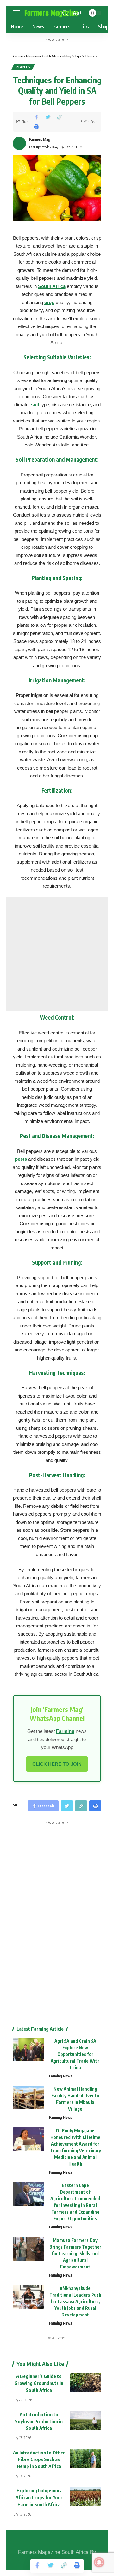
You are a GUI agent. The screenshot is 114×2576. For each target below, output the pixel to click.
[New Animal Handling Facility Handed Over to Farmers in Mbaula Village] (28, 2097)
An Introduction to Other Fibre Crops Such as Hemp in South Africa (39, 2459)
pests (21, 1159)
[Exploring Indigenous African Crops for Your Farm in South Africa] (85, 2497)
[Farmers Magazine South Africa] (52, 13)
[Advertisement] (57, 954)
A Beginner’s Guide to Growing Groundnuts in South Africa (39, 2383)
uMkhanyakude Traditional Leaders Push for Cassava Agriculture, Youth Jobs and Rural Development (75, 2301)
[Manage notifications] (99, 2562)
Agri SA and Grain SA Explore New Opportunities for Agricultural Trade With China (75, 2054)
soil (35, 405)
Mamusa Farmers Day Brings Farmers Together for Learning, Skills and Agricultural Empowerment (75, 2253)
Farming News (61, 2076)
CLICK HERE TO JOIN (57, 1764)
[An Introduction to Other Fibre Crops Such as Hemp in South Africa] (85, 2459)
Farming (65, 1731)
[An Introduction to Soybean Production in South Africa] (85, 2421)
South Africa (52, 286)
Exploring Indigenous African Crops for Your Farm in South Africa (39, 2497)
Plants (23, 67)
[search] (65, 13)
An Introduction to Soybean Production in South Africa (39, 2421)
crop (49, 302)
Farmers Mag (40, 139)
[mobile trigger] (18, 13)
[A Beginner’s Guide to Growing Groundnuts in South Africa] (85, 2382)
